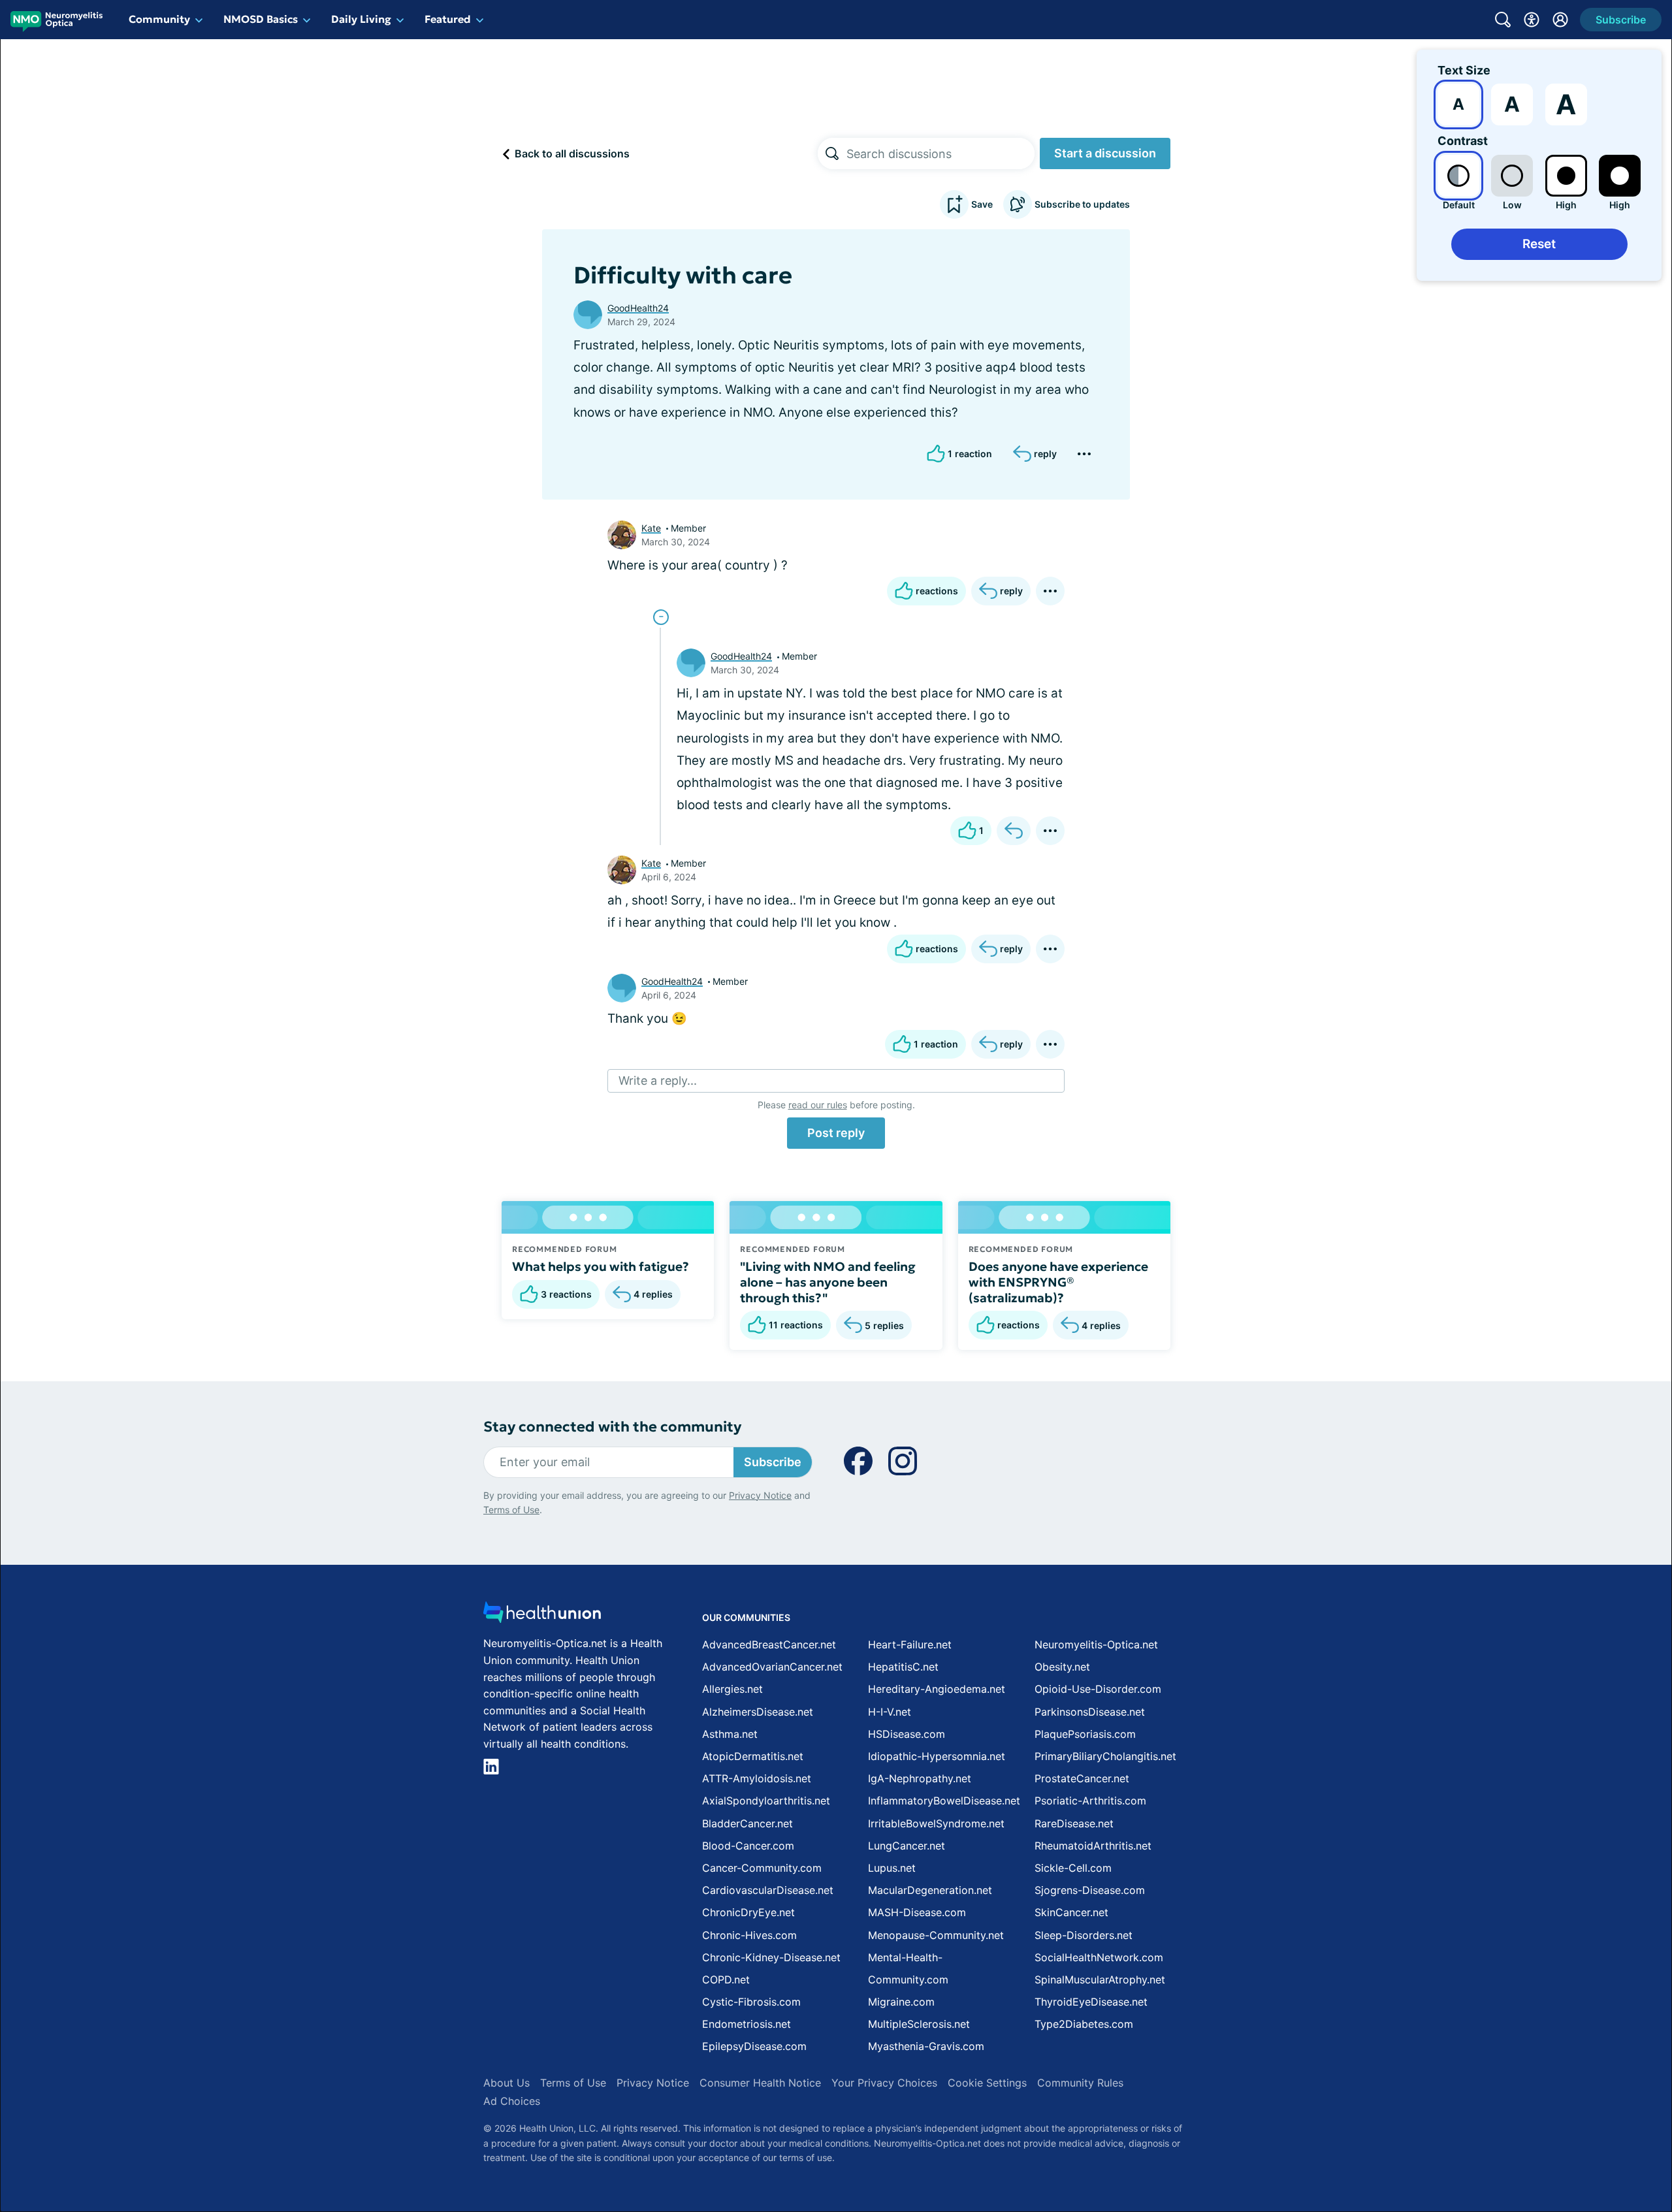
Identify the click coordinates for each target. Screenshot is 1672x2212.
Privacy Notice (760, 1495)
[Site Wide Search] (1503, 20)
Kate (651, 528)
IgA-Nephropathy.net (920, 1778)
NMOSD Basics (261, 19)
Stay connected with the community (612, 1427)
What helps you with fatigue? (601, 1266)
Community (159, 19)
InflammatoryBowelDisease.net (944, 1801)
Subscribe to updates (1082, 204)
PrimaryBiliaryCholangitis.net (1105, 1756)
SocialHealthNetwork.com (1099, 1957)
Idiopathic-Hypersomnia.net (937, 1756)
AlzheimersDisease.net (758, 1712)
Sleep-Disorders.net (1084, 1935)
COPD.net (726, 1980)
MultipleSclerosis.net (919, 2024)
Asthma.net (730, 1734)
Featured (448, 19)
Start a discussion (1105, 153)
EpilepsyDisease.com (754, 2046)
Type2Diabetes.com (1084, 2024)
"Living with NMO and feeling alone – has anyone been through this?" (828, 1282)
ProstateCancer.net (1082, 1778)
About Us (506, 2083)
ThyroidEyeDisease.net (1091, 2002)
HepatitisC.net (903, 1667)
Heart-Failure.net (910, 1644)
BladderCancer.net (748, 1823)
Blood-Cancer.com (748, 1846)
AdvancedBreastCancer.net (769, 1644)
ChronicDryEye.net (748, 1912)
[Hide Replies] (661, 617)
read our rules (818, 1105)
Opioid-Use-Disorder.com (1098, 1689)
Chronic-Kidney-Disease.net (771, 1957)
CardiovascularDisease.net (768, 1890)
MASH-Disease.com (917, 1912)
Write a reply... (658, 1081)
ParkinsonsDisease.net (1090, 1712)
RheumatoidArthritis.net (1093, 1846)
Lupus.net (892, 1868)
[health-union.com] (542, 1616)
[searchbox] (940, 153)
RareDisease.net (1074, 1823)
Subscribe (773, 1462)
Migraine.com (901, 2002)
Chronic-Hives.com (749, 1935)
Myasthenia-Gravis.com (926, 2046)
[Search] (832, 153)
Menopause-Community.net (936, 1935)
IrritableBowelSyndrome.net (936, 1823)
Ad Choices (512, 2101)
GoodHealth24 (638, 308)
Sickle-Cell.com (1073, 1868)
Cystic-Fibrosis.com (751, 2002)
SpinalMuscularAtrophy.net (1100, 1980)
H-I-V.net (890, 1712)
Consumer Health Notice (760, 2083)
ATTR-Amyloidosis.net (757, 1778)
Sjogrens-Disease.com (1090, 1890)
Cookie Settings (987, 2083)
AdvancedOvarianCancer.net (772, 1667)
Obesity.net (1062, 1667)
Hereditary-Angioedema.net (937, 1689)
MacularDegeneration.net (930, 1890)
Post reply (836, 1133)
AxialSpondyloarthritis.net (766, 1801)
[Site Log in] (1560, 20)
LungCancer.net (907, 1846)
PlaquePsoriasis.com (1085, 1734)
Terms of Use (511, 1510)
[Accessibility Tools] (1532, 20)
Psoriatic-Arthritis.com (1090, 1801)
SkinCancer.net (1071, 1912)
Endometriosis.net (747, 2024)
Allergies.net (732, 1689)
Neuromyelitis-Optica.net (1096, 1644)
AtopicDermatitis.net (753, 1756)
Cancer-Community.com (762, 1868)
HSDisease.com (907, 1734)
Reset (1539, 244)
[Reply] (1014, 831)
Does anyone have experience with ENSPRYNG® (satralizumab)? (1058, 1282)
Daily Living (361, 19)
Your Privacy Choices (884, 2083)
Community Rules (1080, 2083)
